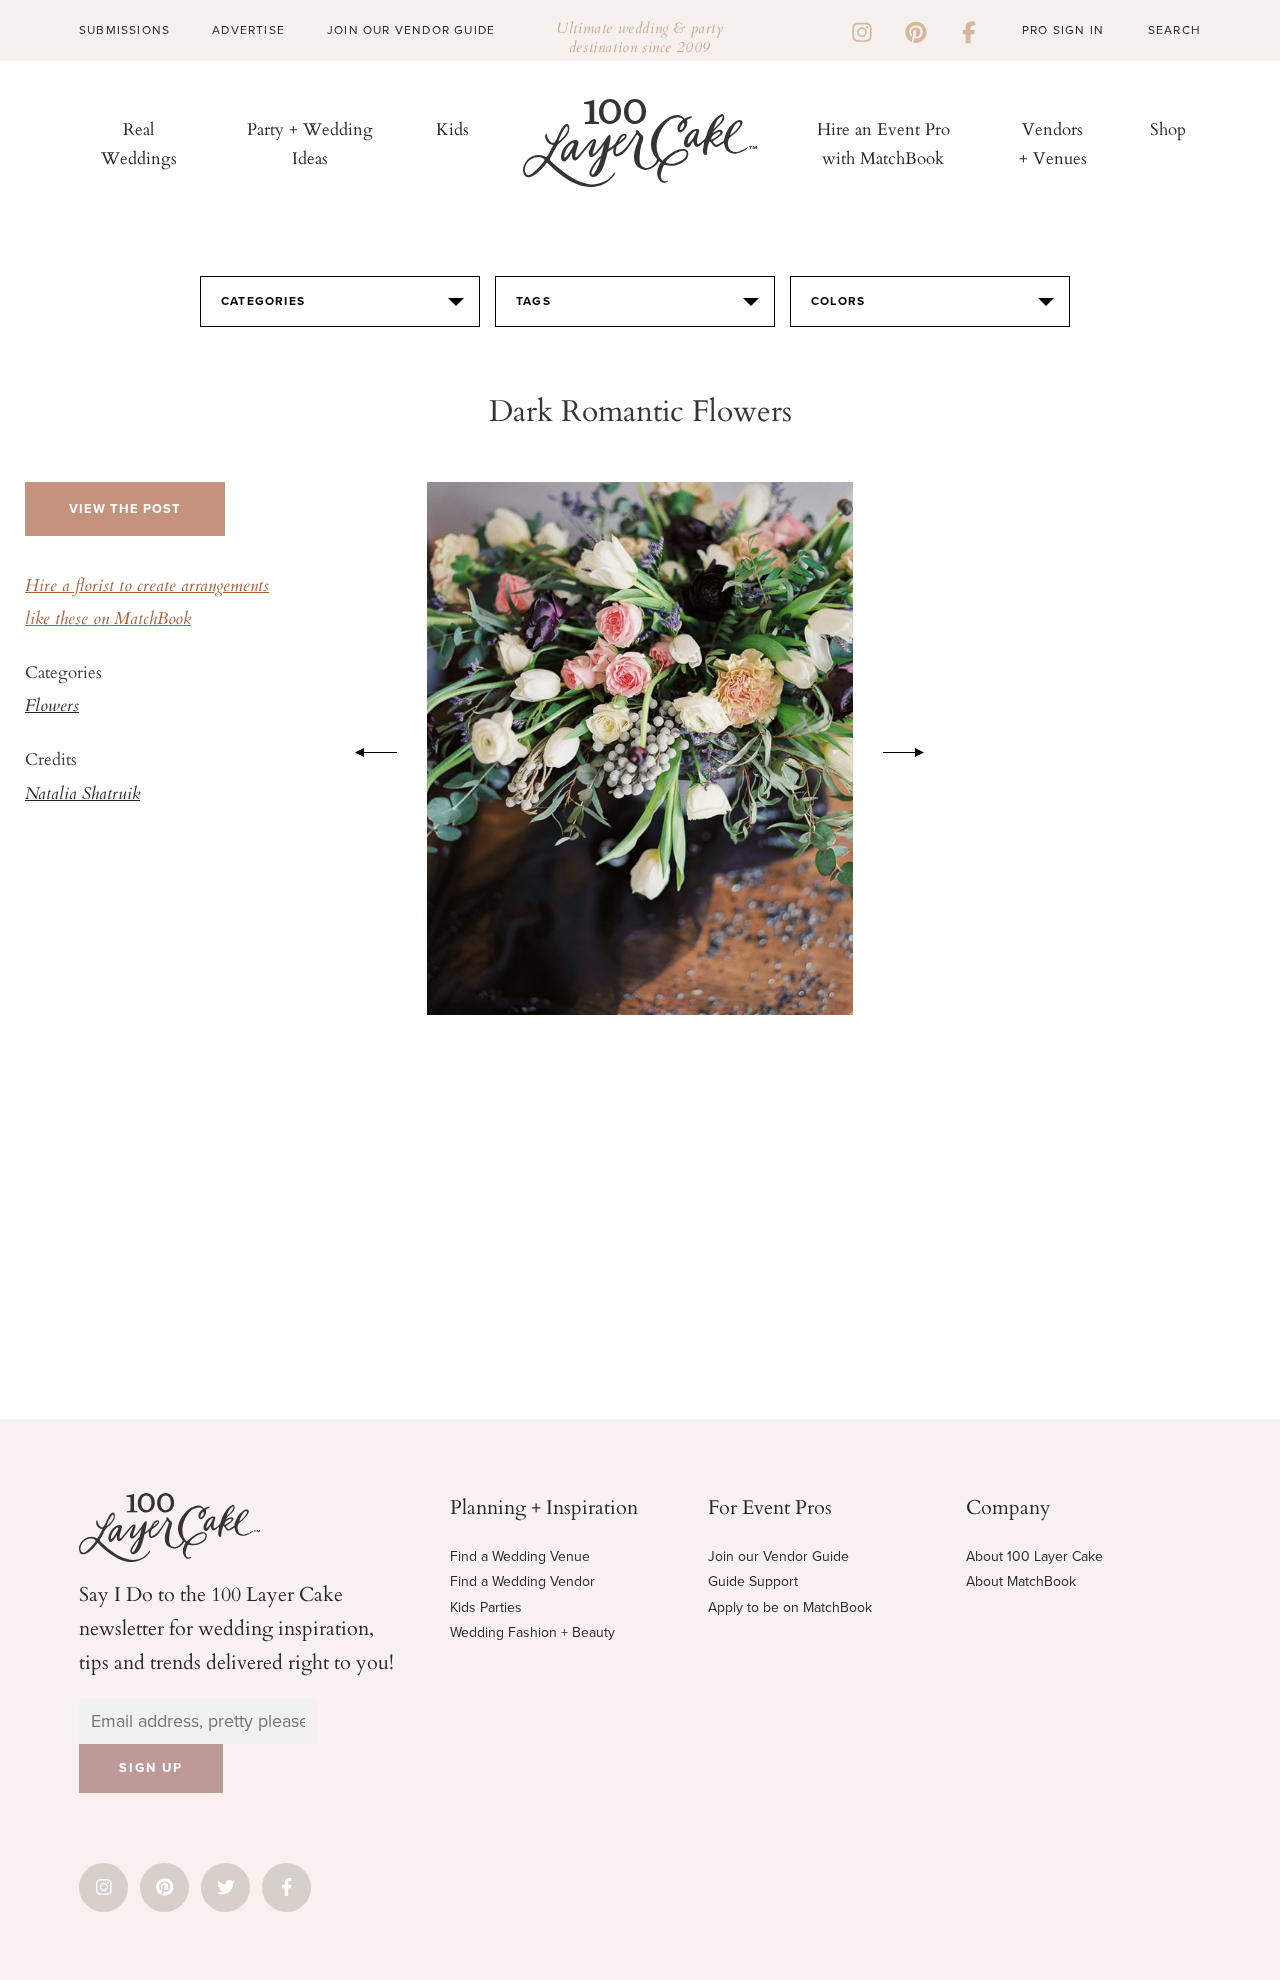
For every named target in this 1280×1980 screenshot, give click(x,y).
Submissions (124, 30)
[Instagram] (862, 30)
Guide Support (753, 1581)
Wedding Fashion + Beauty (532, 1632)
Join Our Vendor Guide (411, 30)
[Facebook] (969, 30)
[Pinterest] (916, 30)
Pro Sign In (1063, 30)
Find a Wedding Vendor (522, 1581)
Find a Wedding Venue (520, 1556)
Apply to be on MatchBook (790, 1607)
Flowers (52, 707)
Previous (366, 749)
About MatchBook (1021, 1581)
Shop (1168, 128)
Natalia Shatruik (82, 795)
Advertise (248, 30)
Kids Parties (486, 1607)
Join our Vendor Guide (778, 1556)
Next (914, 749)
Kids (452, 128)
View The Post (125, 509)
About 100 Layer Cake (1034, 1556)
